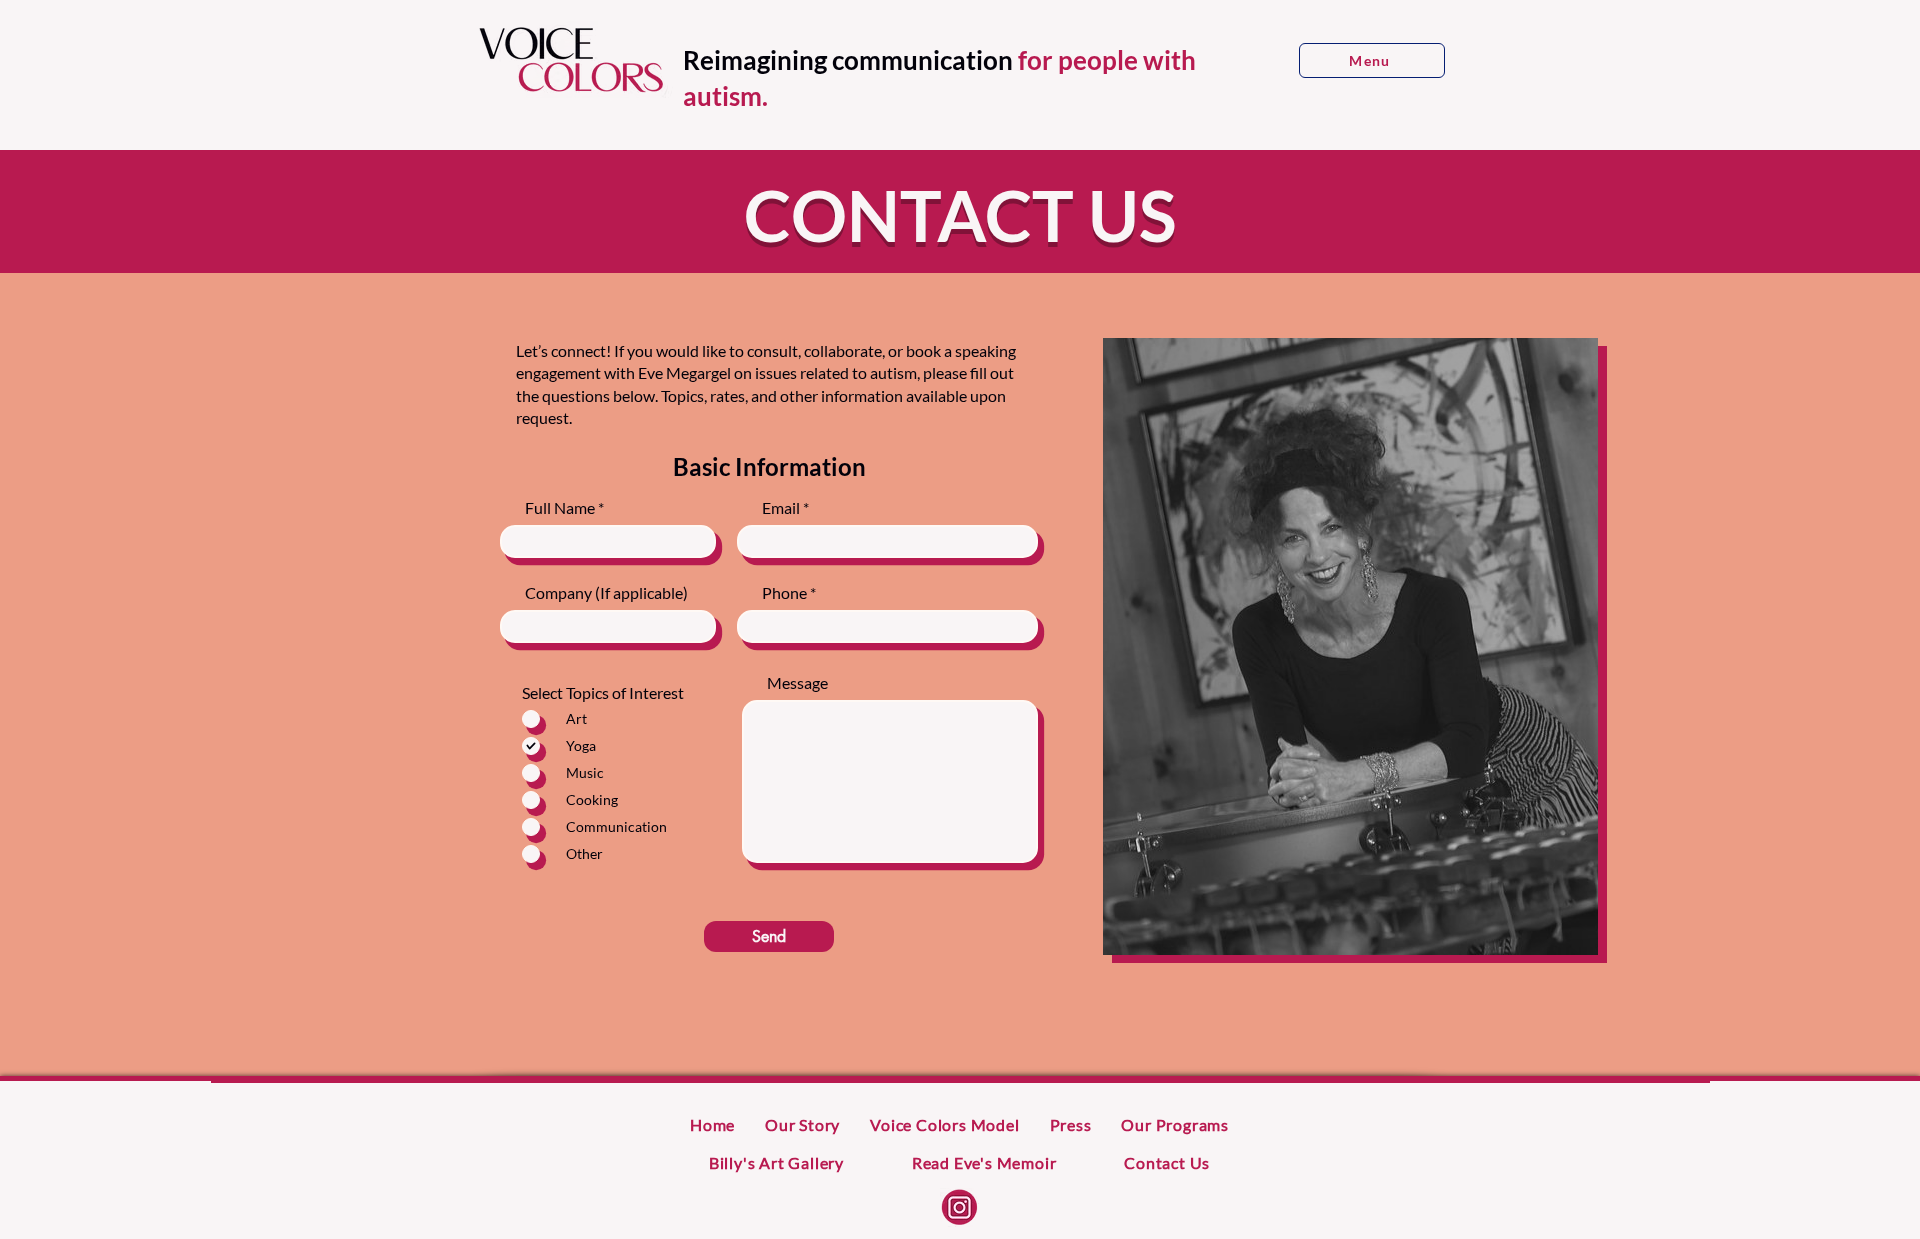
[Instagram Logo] (959, 1207)
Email (781, 508)
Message (797, 683)
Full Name (560, 508)
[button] (1372, 60)
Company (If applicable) (606, 593)
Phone (784, 593)
